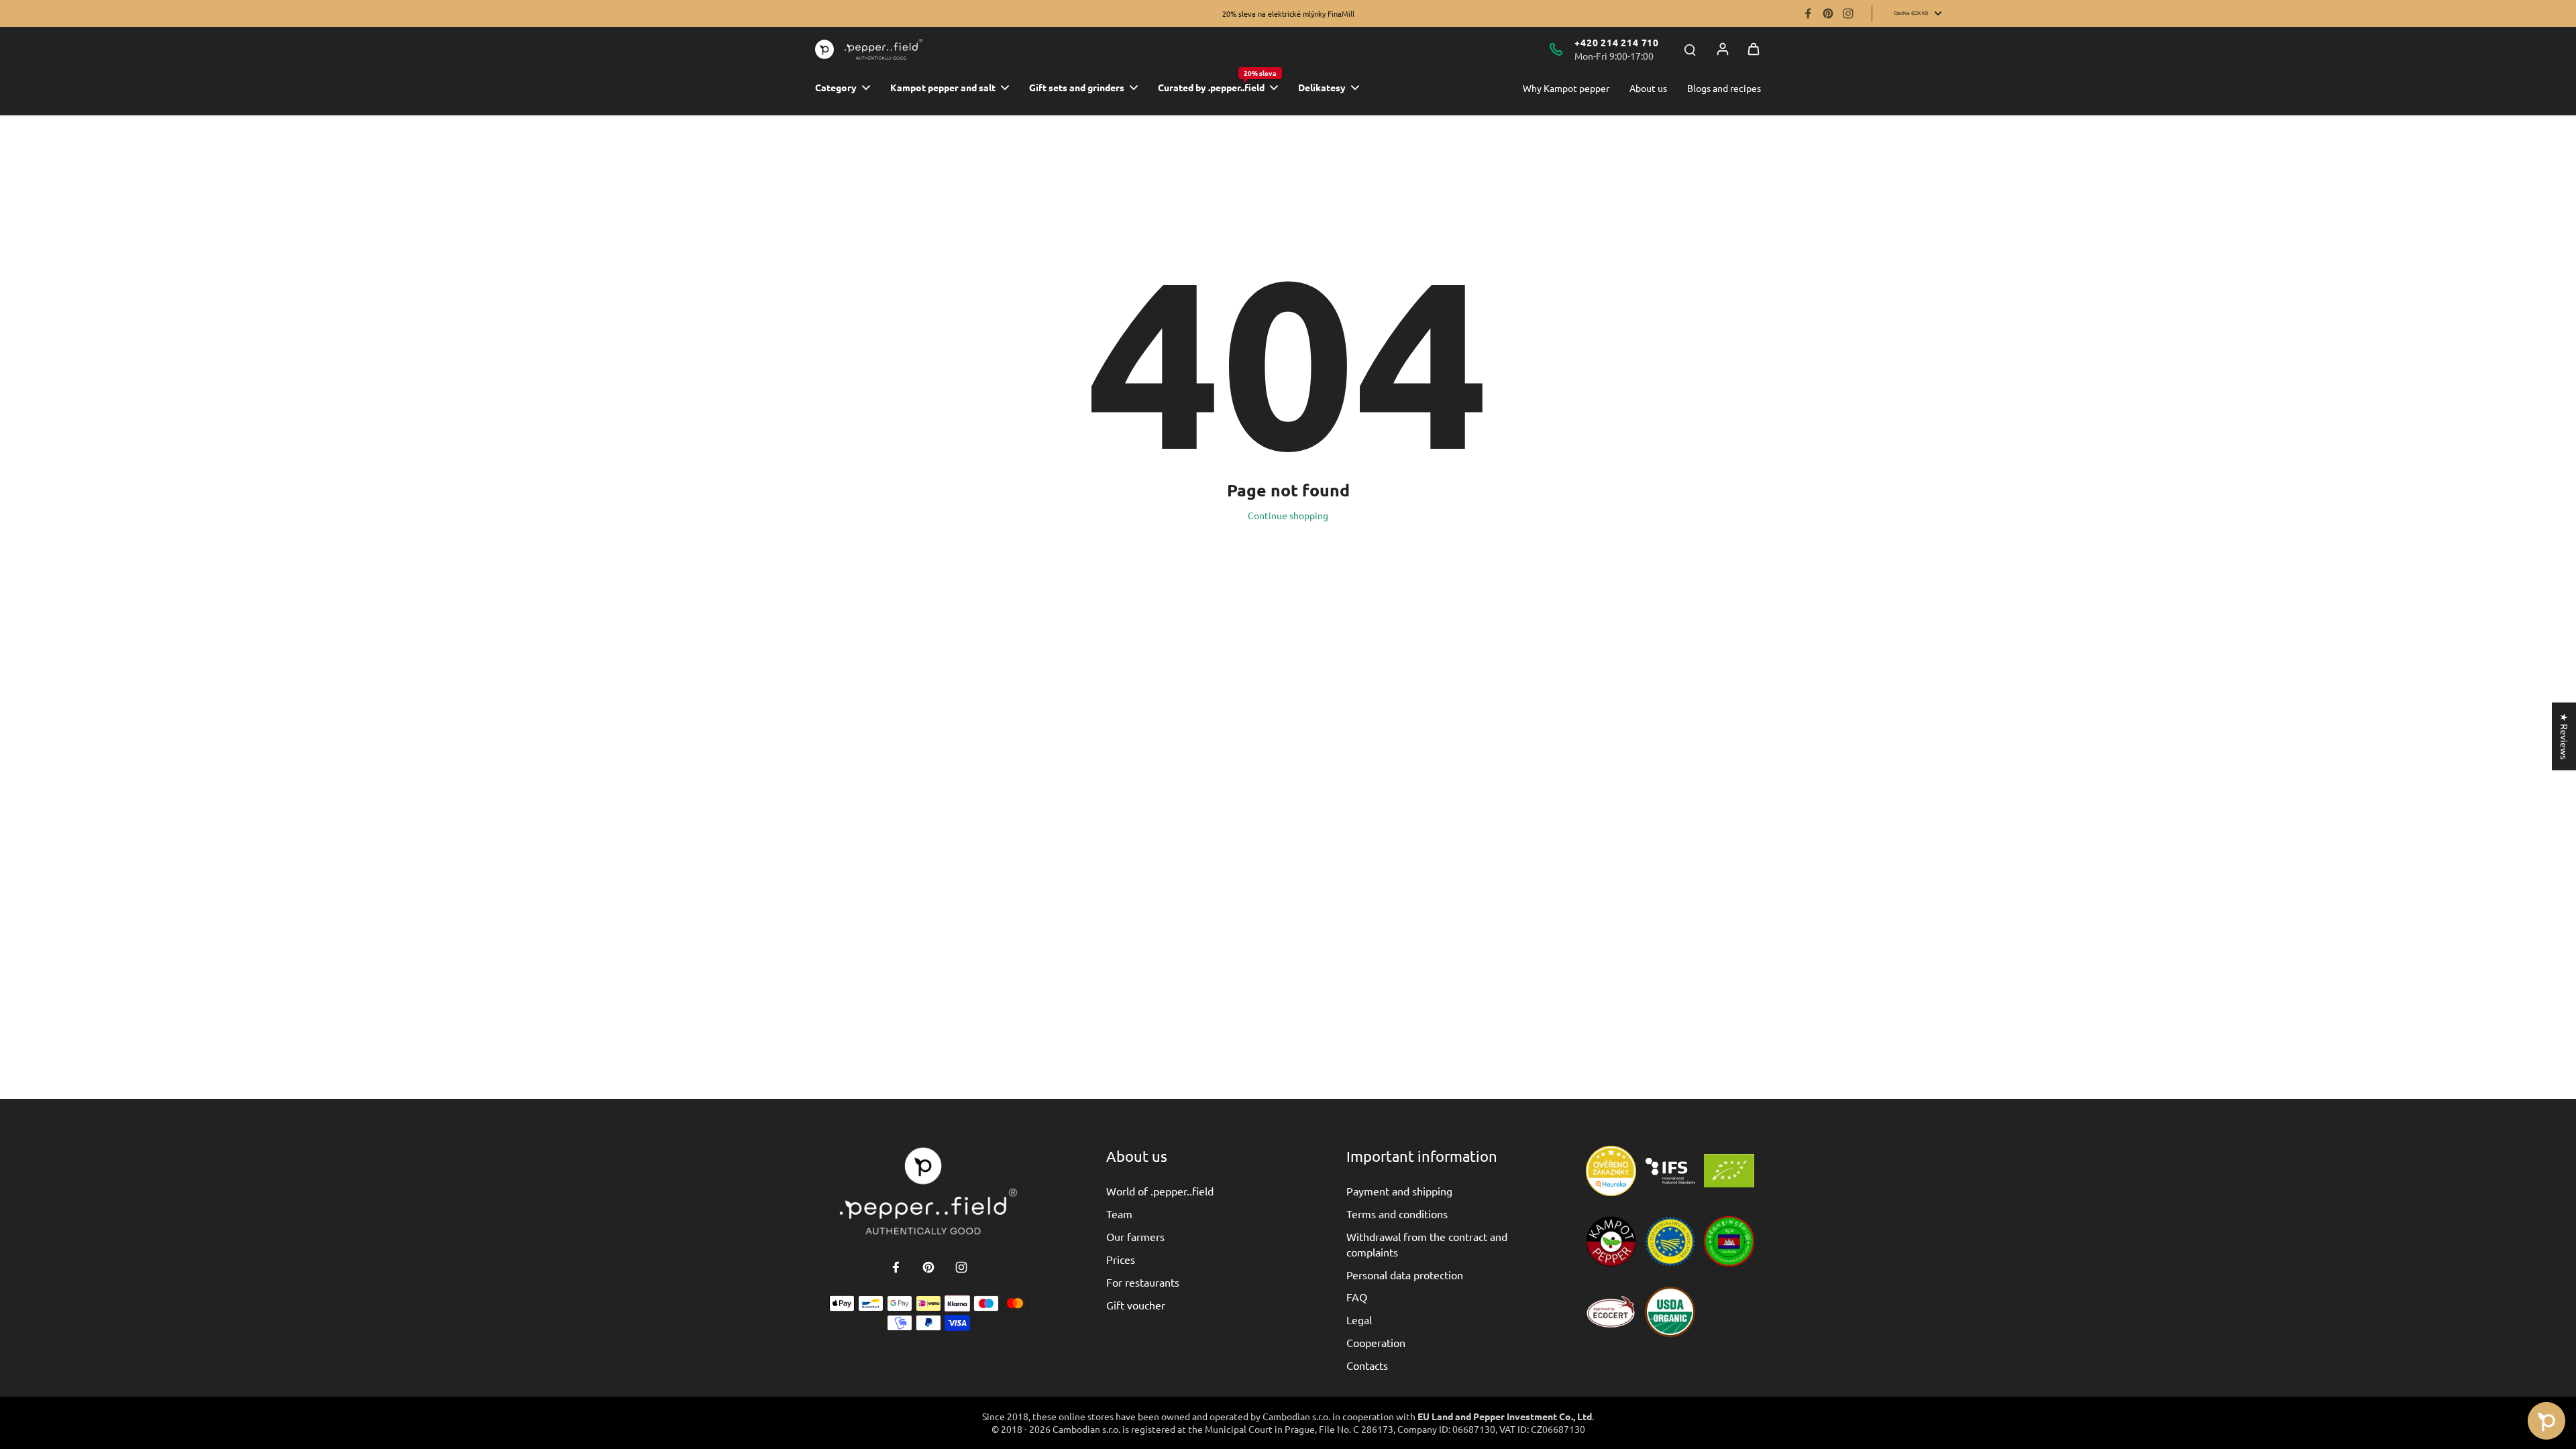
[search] (1690, 49)
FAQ (1357, 1297)
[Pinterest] (1828, 13)
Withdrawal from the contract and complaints (1427, 1244)
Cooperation (1376, 1342)
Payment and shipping (1399, 1191)
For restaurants (1143, 1282)
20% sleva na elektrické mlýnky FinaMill (1288, 13)
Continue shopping (1288, 515)
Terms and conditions (1397, 1214)
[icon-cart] (1754, 49)
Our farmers (1135, 1236)
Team (1119, 1214)
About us (1648, 88)
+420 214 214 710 (1617, 42)
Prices (1121, 1259)
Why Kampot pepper (1566, 88)
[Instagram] (1848, 13)
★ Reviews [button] (2565, 736)
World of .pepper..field (1160, 1191)
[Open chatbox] (2546, 1421)
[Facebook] (1808, 13)
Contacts (1367, 1365)
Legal (1359, 1320)
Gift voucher (1136, 1305)
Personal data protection (1405, 1275)
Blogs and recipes (1724, 88)
